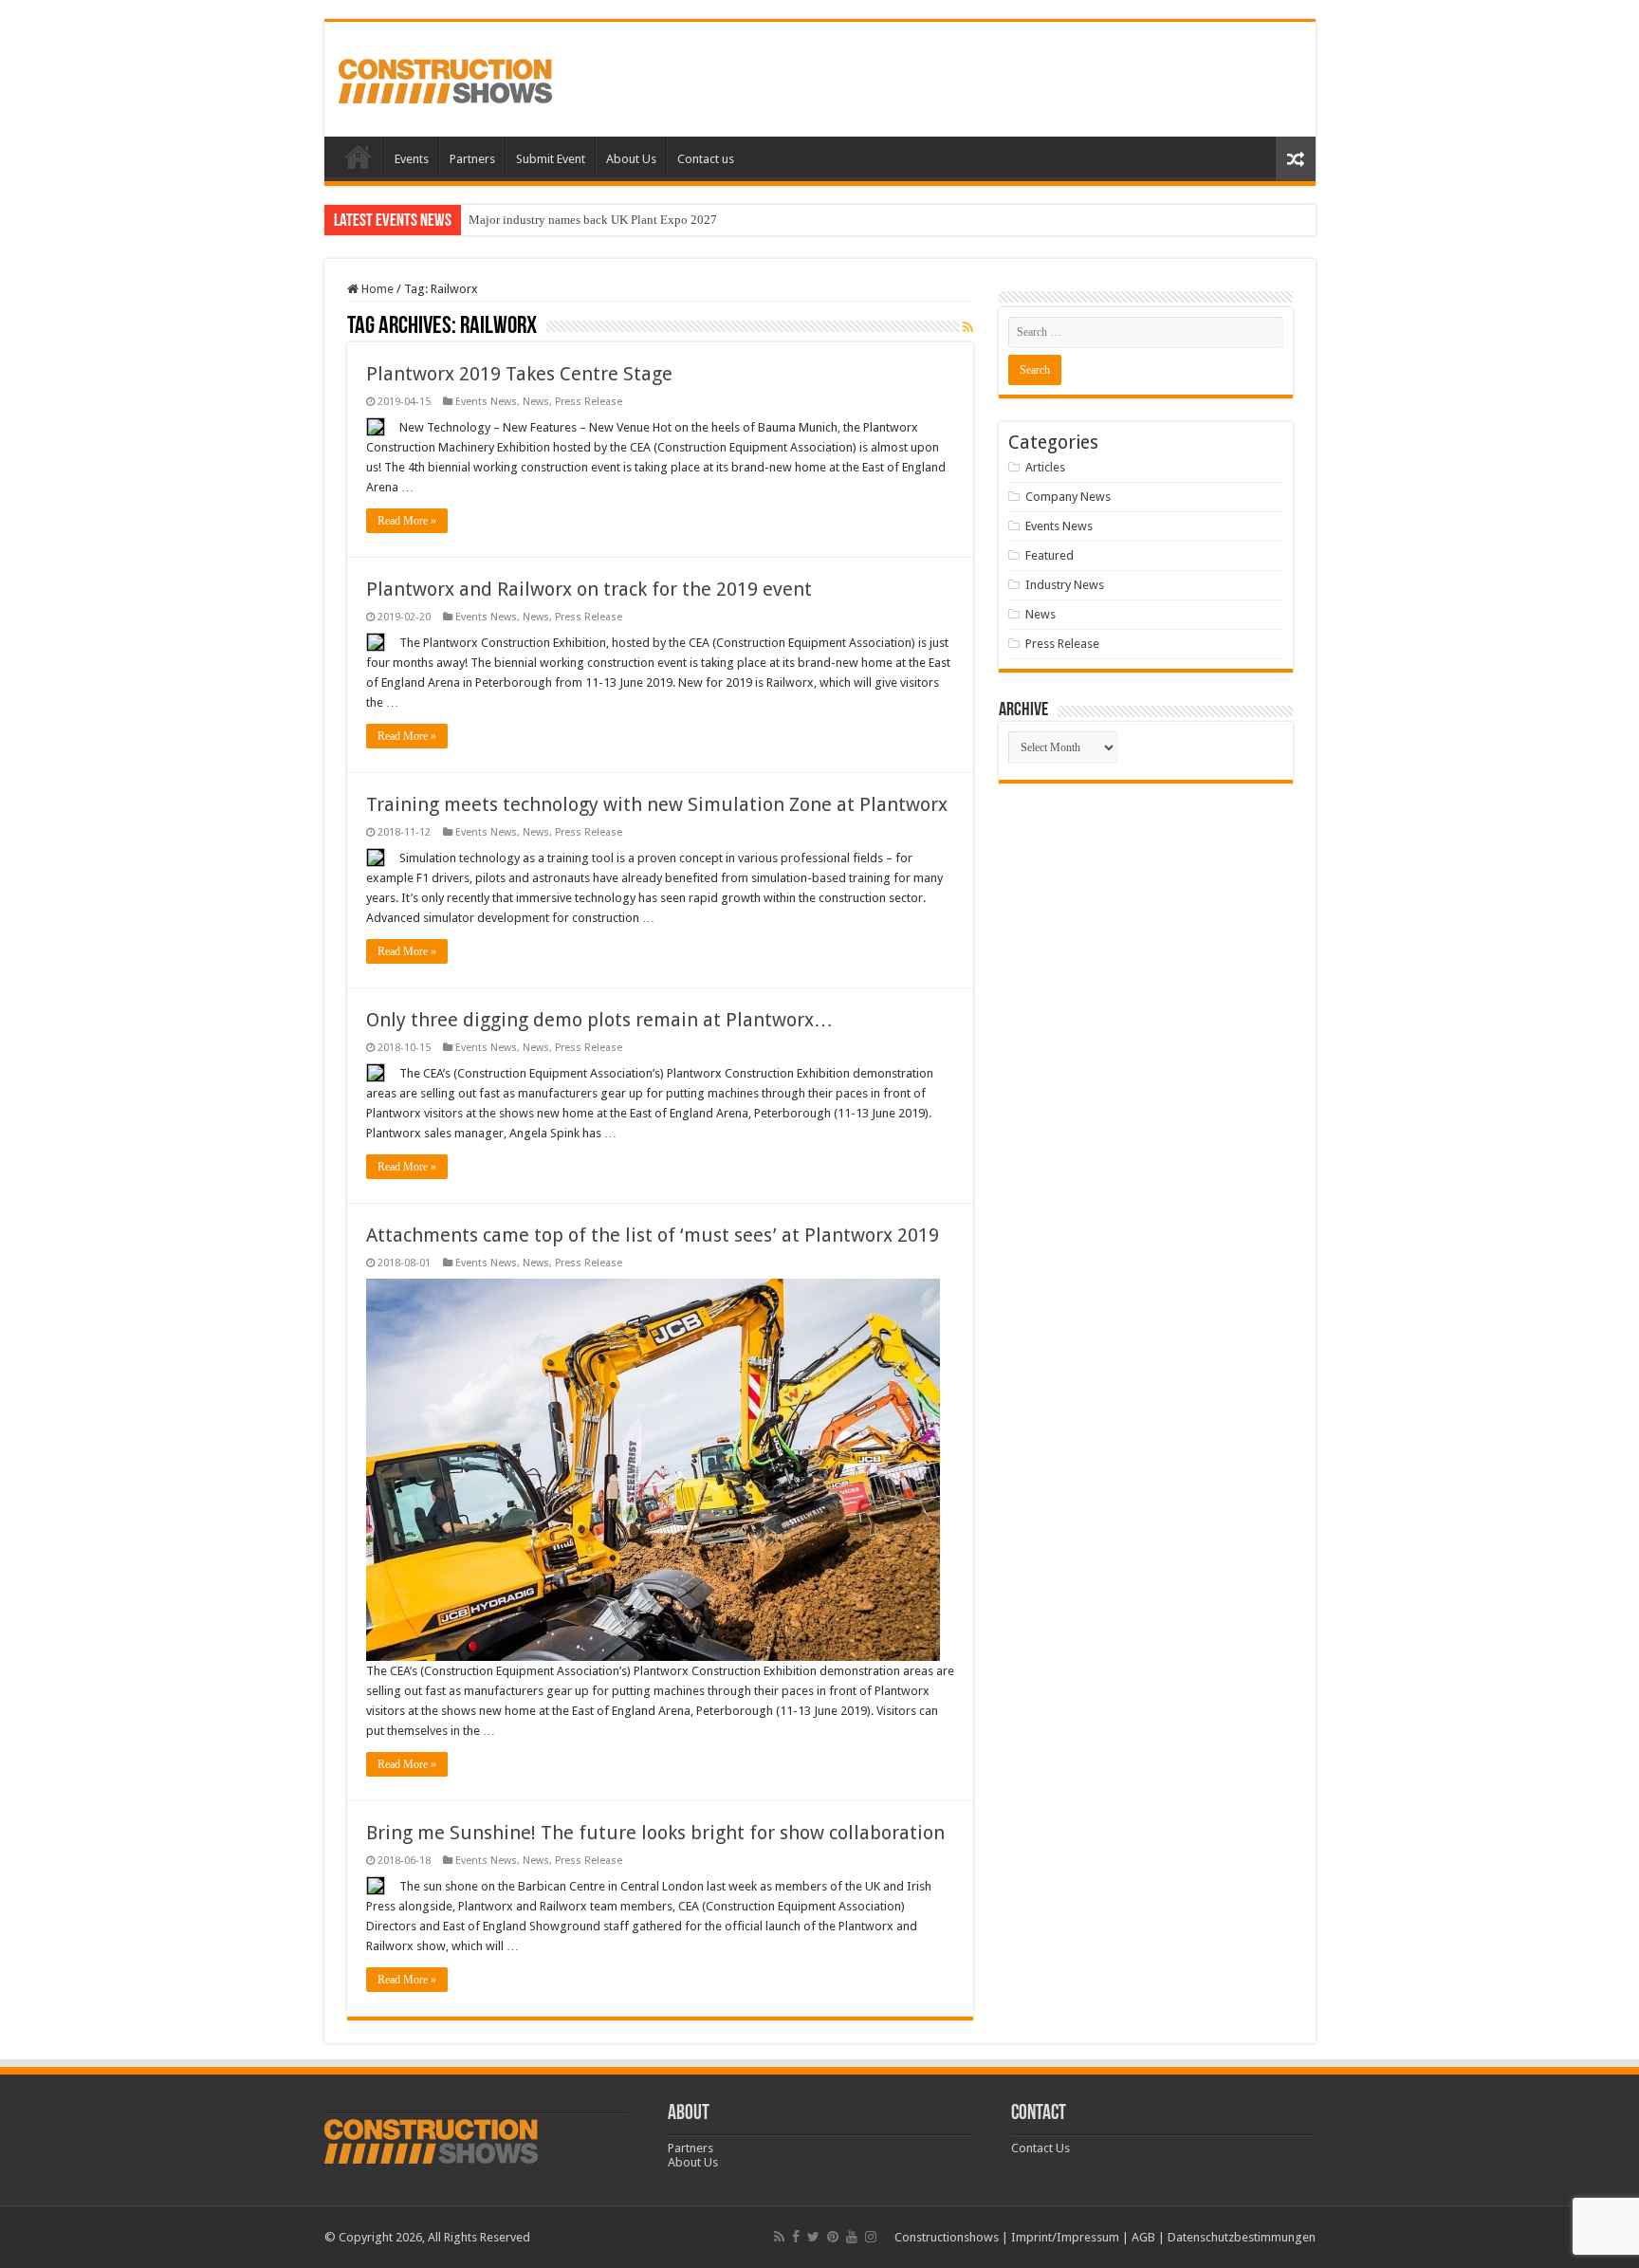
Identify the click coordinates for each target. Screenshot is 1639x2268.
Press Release (589, 402)
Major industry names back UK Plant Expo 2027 (593, 220)
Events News (486, 402)
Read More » (407, 521)
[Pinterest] (833, 2237)
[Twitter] (813, 2237)
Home (359, 157)
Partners (472, 159)
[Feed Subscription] (968, 327)
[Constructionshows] (445, 78)
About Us (631, 159)
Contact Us (1040, 2148)
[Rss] (779, 2237)
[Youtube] (852, 2237)
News (536, 402)
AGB (1143, 2237)
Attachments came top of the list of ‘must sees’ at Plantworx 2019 (653, 1235)
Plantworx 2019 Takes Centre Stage (519, 374)
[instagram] (871, 2237)
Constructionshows (947, 2237)
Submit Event (551, 159)
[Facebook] (796, 2237)
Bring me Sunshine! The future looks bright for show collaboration (655, 1833)
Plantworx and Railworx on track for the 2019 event (589, 589)
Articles (1045, 467)
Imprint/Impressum (1065, 2237)
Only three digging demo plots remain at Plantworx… (599, 1020)
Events (412, 159)
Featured (1050, 555)
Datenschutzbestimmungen (1242, 2237)
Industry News (1065, 585)
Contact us (706, 159)
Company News (1068, 497)
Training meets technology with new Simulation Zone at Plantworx (657, 804)
